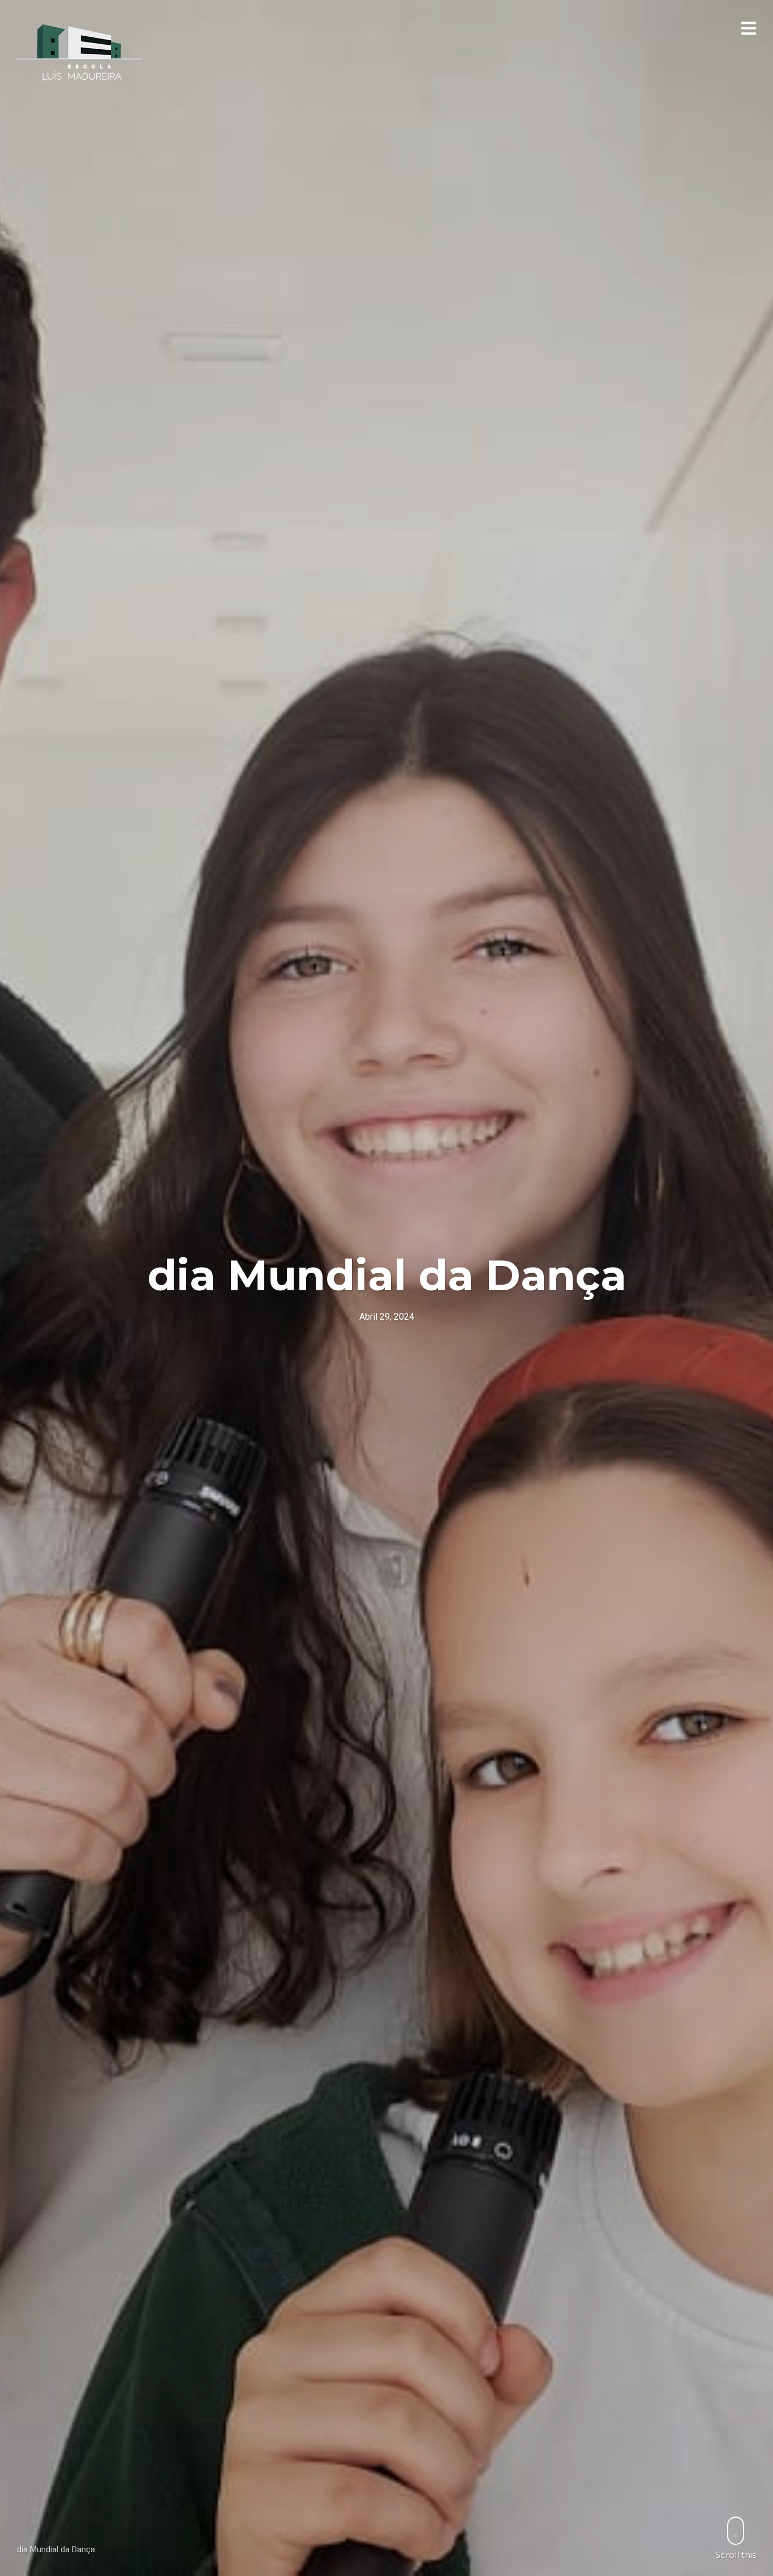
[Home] (80, 53)
